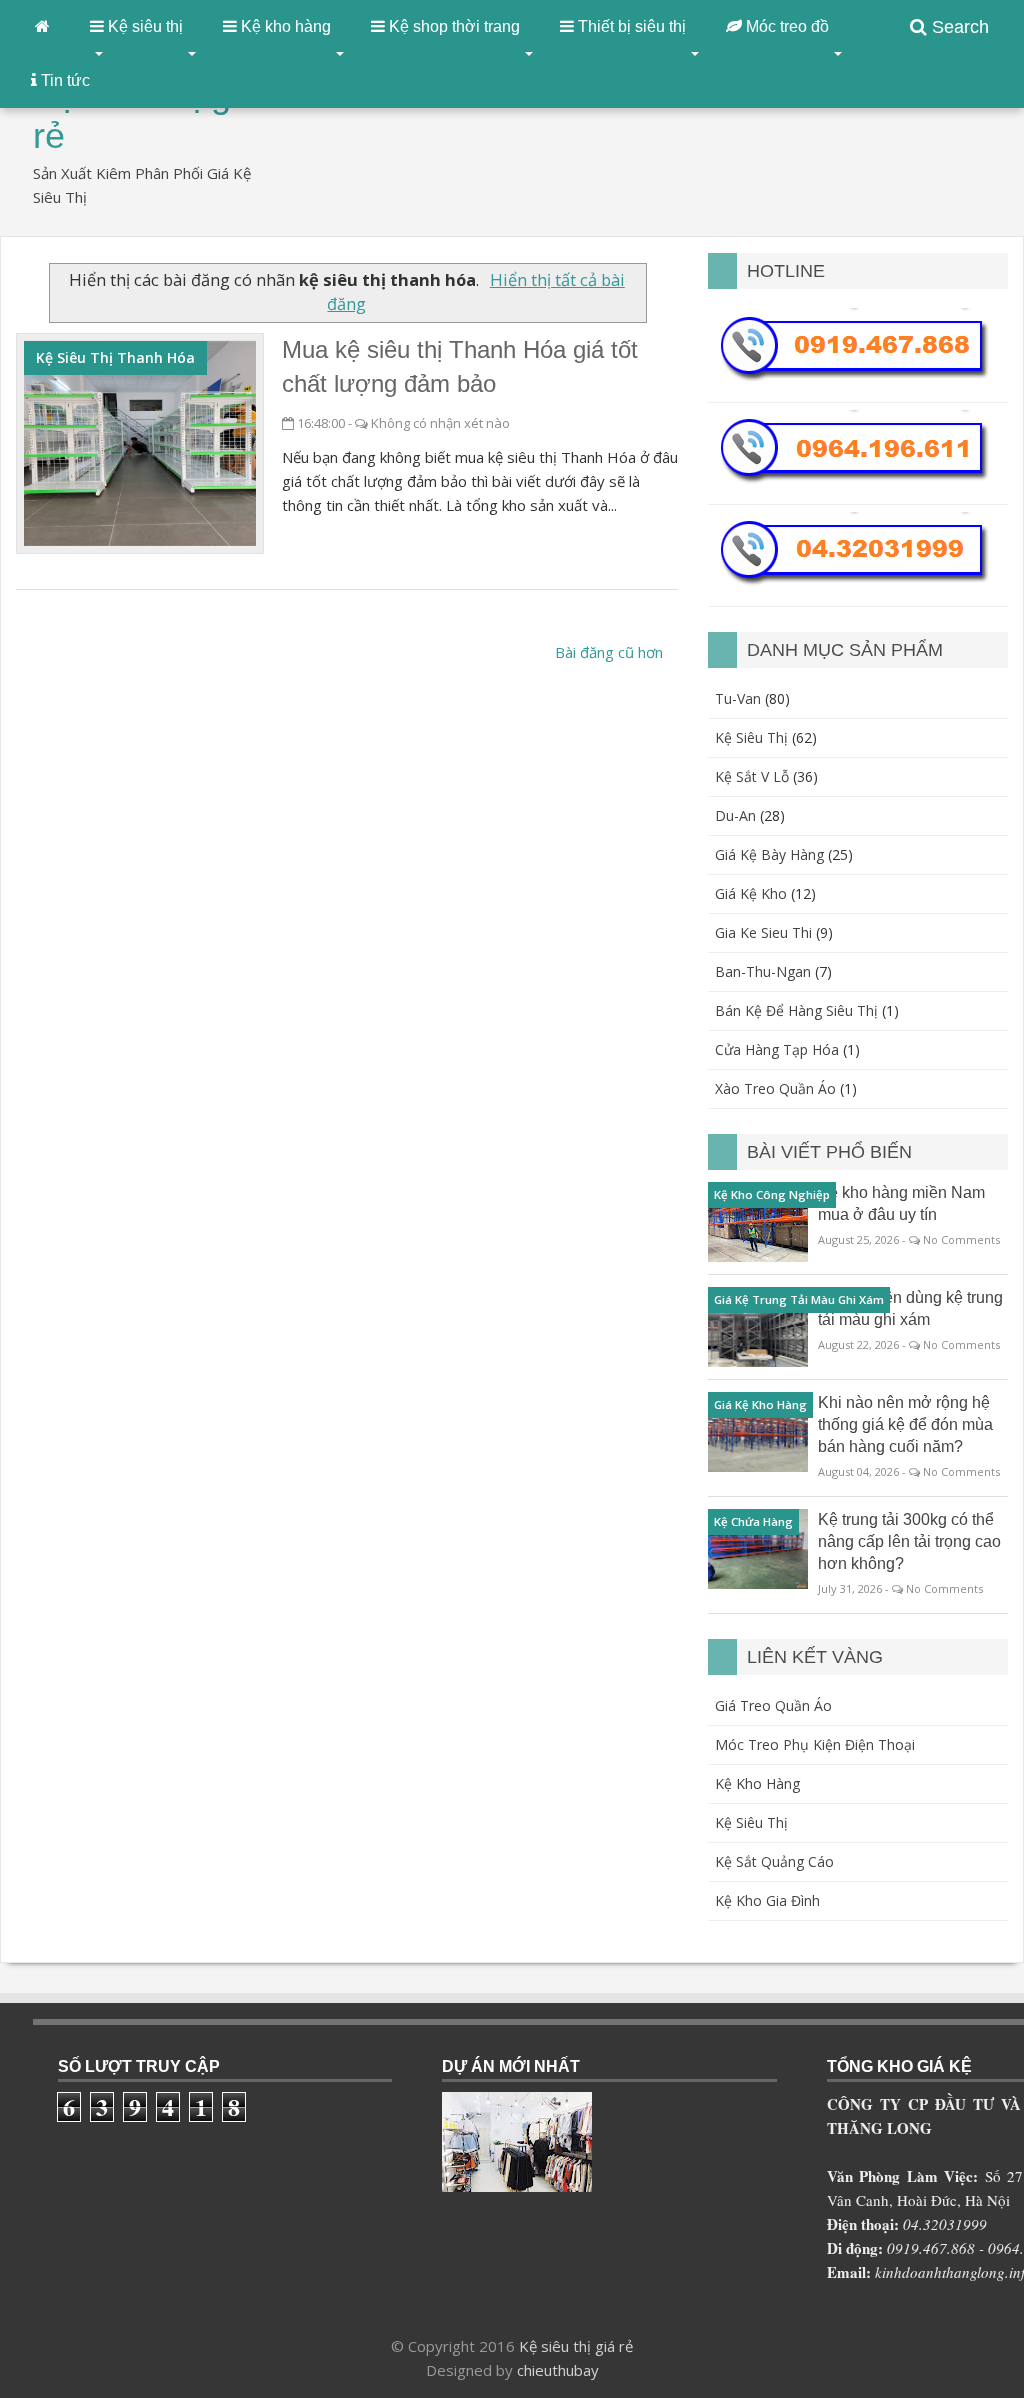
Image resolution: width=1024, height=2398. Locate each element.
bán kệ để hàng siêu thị (796, 1010)
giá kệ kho (751, 893)
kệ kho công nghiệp (772, 1194)
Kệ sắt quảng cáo (774, 1861)
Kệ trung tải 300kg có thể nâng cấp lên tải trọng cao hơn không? (909, 1541)
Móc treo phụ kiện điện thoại (815, 1744)
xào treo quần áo (775, 1088)
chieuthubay (558, 2370)
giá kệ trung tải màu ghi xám (799, 1299)
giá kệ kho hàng (760, 1404)
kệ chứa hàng (753, 1521)
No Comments (961, 1239)
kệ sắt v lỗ (752, 776)
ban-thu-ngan (763, 971)
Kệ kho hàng (757, 1783)
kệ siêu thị (751, 737)
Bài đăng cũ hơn (609, 652)
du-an (735, 815)
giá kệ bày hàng (769, 854)
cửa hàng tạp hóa (777, 1049)
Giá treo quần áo (773, 1705)
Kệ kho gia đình (767, 1900)
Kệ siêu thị (751, 1822)
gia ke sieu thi (763, 932)
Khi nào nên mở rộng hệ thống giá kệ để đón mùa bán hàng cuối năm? (905, 1424)
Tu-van (738, 698)
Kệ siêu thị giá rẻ (576, 2346)
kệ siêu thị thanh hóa (115, 357)
